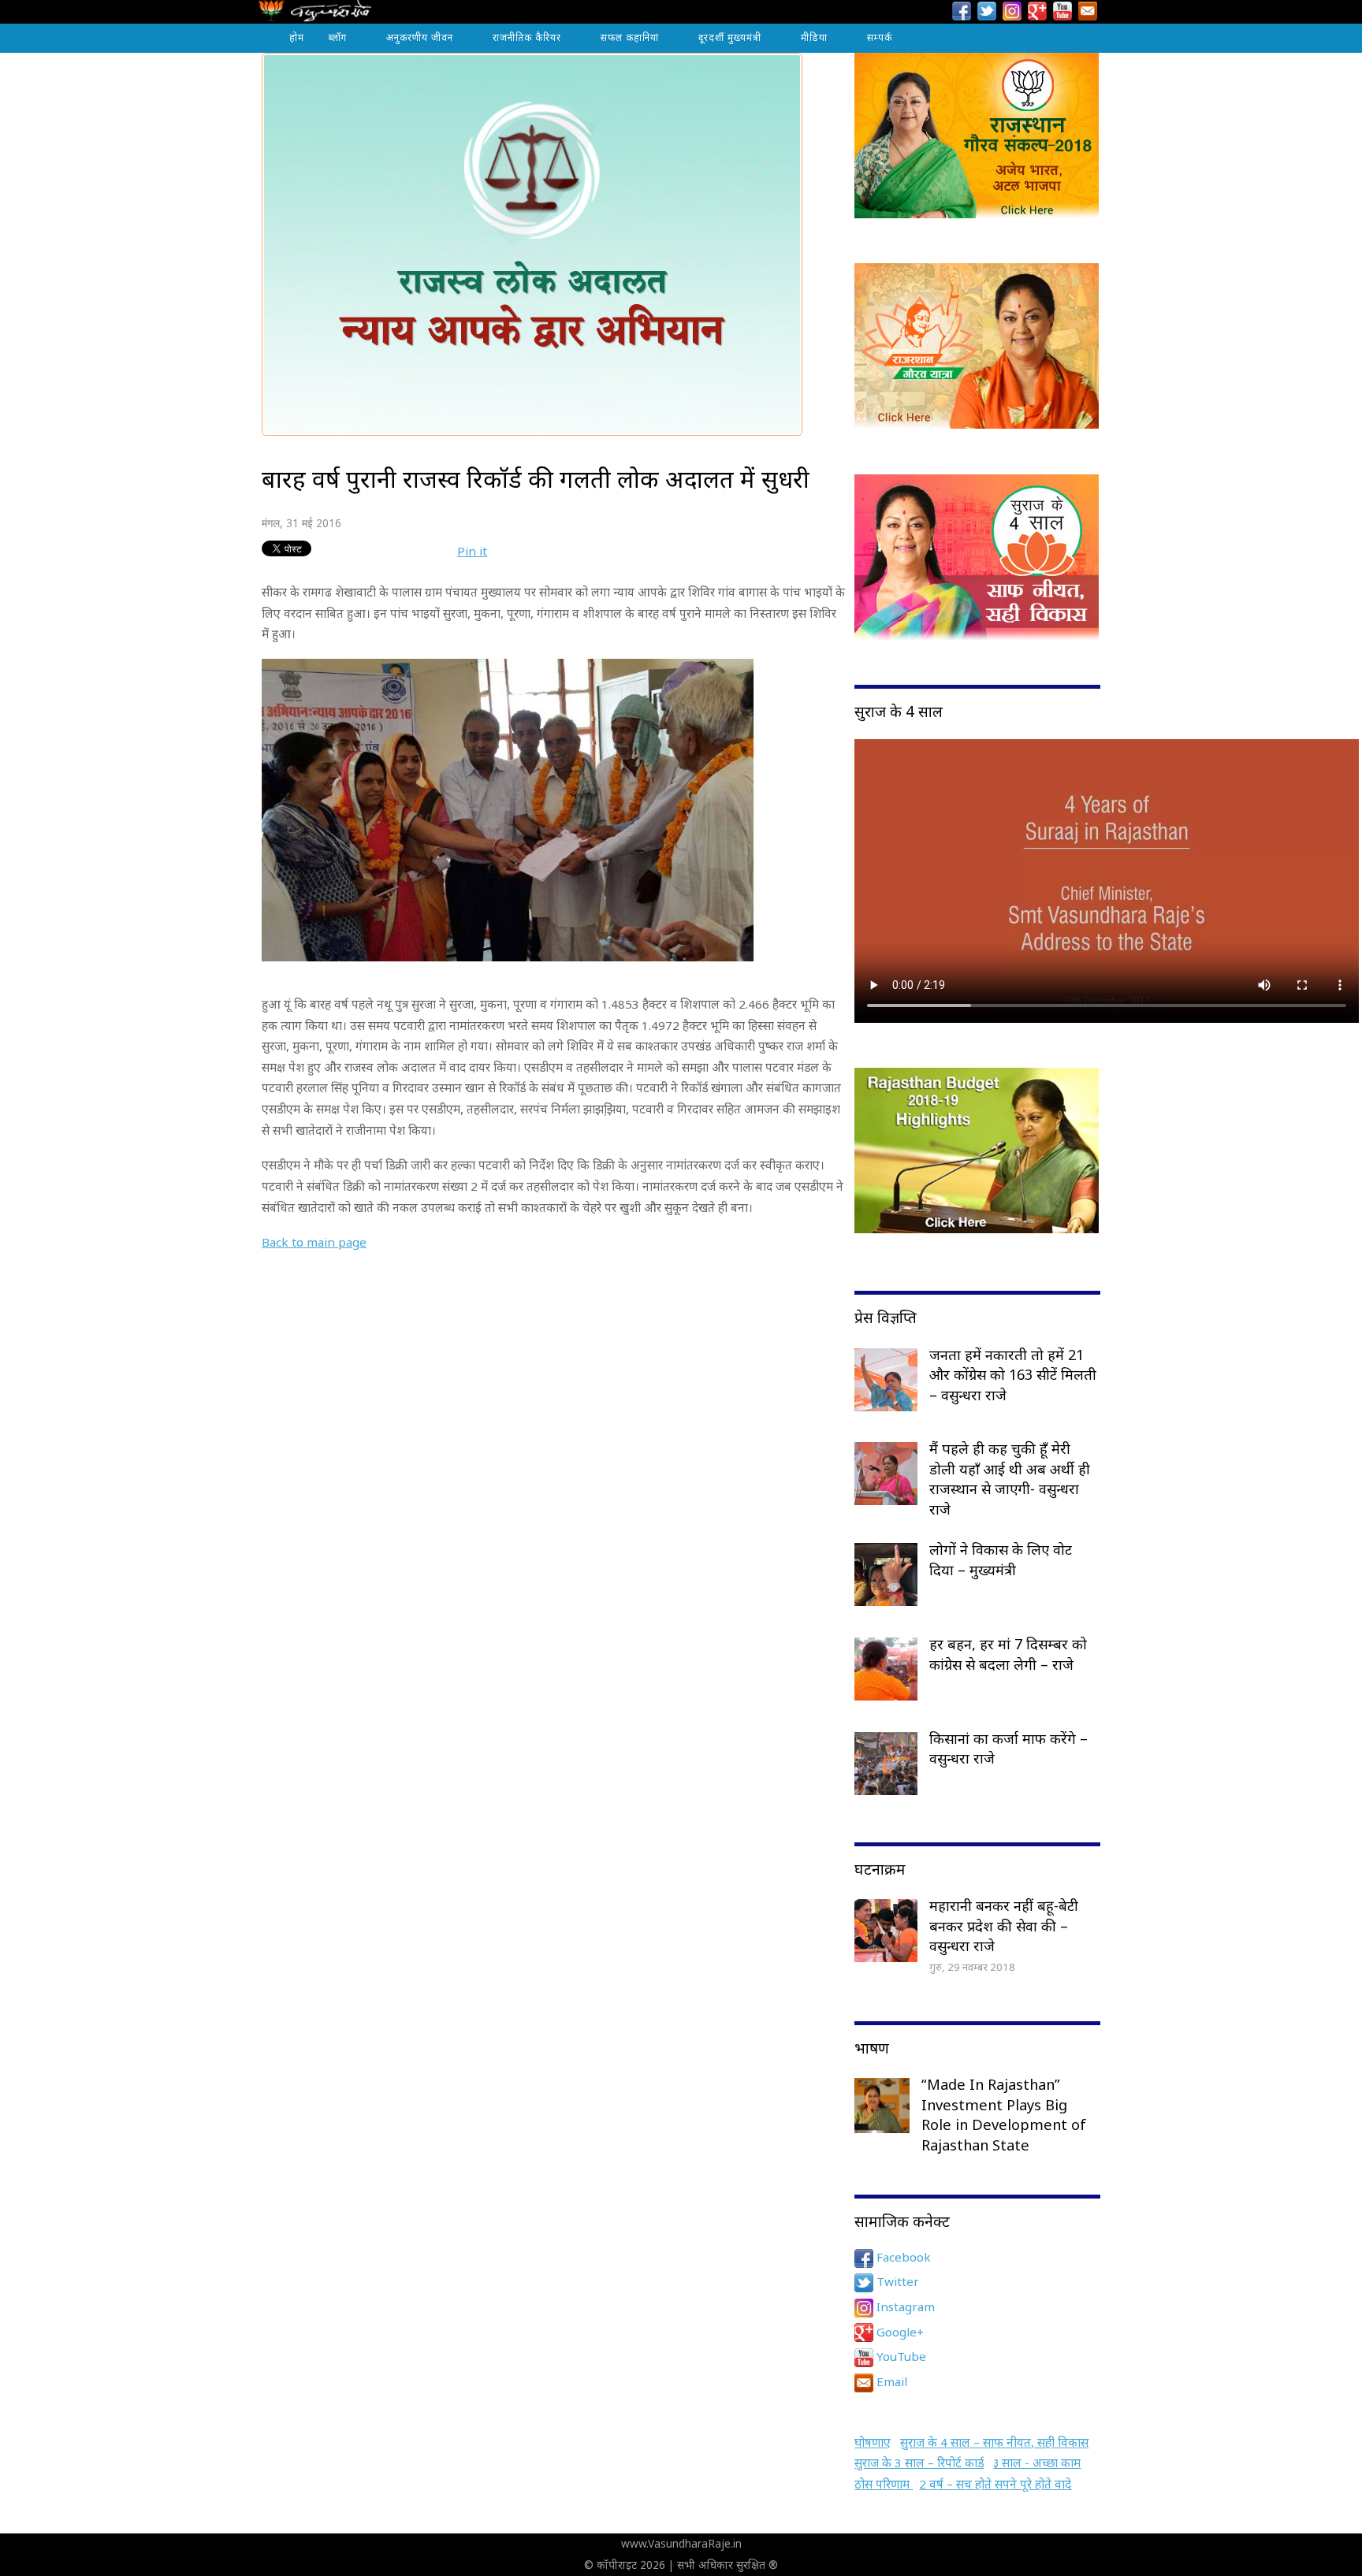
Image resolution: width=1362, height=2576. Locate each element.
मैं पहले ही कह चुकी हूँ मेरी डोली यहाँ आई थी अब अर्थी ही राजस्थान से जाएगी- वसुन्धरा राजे (1010, 1479)
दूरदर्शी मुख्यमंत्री (730, 37)
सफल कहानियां (630, 37)
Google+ (899, 2332)
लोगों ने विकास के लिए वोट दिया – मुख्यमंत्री (1001, 1559)
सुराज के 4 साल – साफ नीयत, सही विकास (994, 2442)
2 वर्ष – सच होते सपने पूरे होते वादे (995, 2484)
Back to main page (314, 1242)
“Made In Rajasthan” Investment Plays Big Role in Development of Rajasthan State (1004, 2115)
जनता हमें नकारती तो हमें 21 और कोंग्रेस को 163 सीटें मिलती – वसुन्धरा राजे (1013, 1375)
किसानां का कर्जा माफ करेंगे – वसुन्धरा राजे (1008, 1749)
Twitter (896, 2281)
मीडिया (814, 37)
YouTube (900, 2356)
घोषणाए (873, 2442)
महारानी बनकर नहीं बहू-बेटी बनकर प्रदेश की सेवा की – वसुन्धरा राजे (1004, 1925)
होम (297, 37)
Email (890, 2381)
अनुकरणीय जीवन (420, 37)
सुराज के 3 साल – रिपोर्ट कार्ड (919, 2463)
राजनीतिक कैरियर (527, 37)
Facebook (902, 2257)
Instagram (904, 2307)
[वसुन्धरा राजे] (315, 15)
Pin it (472, 551)
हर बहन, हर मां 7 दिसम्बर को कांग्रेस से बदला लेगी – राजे (1008, 1654)
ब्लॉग (337, 37)
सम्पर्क (880, 37)
